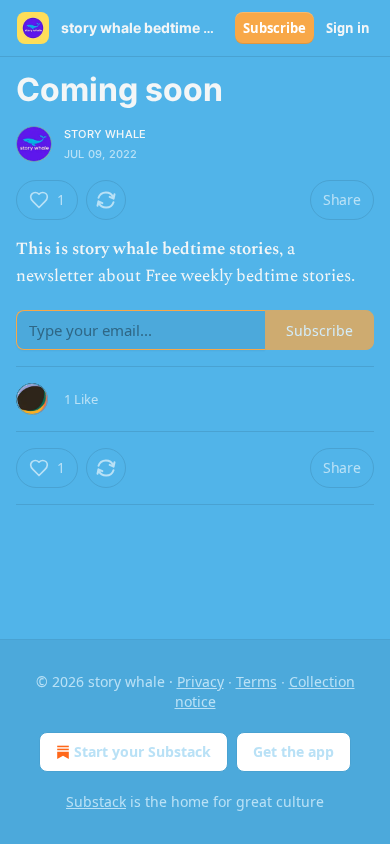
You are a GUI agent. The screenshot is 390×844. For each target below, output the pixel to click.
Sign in (348, 28)
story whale (105, 134)
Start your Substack (142, 751)
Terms (256, 681)
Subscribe (274, 28)
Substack (96, 801)
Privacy (200, 681)
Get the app (293, 751)
